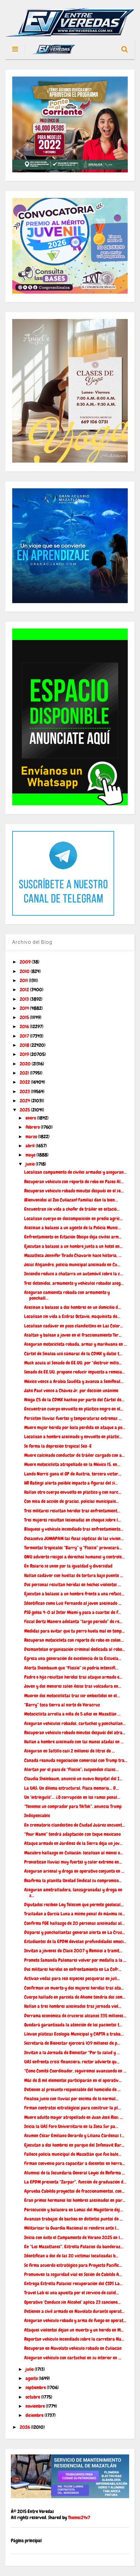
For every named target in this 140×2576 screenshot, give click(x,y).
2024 (25, 1101)
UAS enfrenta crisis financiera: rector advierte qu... (72, 2062)
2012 (25, 989)
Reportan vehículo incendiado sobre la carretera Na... (74, 2339)
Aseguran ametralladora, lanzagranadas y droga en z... (73, 1892)
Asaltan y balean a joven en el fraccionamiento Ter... (73, 1335)
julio (30, 2369)
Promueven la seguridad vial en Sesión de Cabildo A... (73, 2274)
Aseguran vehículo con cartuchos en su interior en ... (73, 2358)
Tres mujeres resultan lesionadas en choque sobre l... (73, 1520)
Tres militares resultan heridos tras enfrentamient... (72, 1511)
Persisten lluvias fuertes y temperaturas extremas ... (73, 1418)
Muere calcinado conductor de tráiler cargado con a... (74, 1455)
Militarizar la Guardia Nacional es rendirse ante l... (72, 2228)
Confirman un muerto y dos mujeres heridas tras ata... (74, 1988)
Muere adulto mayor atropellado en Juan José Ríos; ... (74, 2117)
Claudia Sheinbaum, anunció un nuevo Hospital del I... (73, 1779)
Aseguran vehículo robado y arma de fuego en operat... (75, 2320)
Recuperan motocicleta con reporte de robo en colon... (74, 1640)
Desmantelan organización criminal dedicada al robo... (75, 1649)
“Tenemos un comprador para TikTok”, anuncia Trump (73, 1806)
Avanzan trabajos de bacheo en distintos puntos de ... (73, 2219)
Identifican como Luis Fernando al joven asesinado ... (73, 1603)
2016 (25, 1026)
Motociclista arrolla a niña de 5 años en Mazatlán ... (72, 1714)
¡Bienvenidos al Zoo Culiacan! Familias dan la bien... (71, 1200)
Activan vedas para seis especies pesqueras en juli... (72, 1978)
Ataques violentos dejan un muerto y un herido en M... (74, 2330)
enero (31, 1118)
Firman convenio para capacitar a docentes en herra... (75, 2163)
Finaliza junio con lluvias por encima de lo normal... (71, 2099)
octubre (33, 2397)
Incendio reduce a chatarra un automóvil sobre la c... (74, 1274)
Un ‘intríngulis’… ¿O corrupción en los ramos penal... (72, 1797)
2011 (24, 980)
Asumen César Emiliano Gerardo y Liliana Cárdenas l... (74, 2135)
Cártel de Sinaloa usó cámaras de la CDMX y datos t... (73, 1354)
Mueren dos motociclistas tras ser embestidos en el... (72, 1696)
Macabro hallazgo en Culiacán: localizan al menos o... (74, 1853)
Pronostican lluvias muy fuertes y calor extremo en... (73, 1862)
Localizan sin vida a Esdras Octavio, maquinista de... (72, 1316)
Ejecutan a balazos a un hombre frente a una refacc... (74, 1594)
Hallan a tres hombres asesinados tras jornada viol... (73, 2006)
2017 (25, 1036)
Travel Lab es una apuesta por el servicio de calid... (72, 2293)
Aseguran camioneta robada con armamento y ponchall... (67, 1295)
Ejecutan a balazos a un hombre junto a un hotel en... (73, 1246)
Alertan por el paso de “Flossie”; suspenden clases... (71, 1769)
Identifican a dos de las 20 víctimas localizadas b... (71, 2256)
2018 (25, 1045)
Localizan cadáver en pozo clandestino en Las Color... (74, 1326)
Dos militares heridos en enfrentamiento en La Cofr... (73, 1969)
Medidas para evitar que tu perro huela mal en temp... (74, 1631)
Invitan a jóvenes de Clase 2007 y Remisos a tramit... (73, 1951)
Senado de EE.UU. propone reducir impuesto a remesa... (75, 1372)
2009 (26, 962)
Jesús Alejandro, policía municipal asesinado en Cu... (72, 1264)
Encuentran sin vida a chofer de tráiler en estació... (72, 1209)
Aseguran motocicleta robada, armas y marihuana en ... (76, 1344)
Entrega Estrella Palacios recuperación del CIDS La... (73, 2283)
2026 (25, 2427)
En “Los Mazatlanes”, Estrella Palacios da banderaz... (74, 2247)
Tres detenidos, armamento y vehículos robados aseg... (74, 1283)
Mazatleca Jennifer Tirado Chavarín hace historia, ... (73, 1255)
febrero (33, 1127)
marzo (32, 1136)
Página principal (26, 2540)
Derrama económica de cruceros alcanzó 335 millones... (75, 2016)
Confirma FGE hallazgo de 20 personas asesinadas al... (74, 1923)
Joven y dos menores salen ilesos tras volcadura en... (73, 1686)
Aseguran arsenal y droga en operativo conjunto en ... (74, 1871)
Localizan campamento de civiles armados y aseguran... (75, 1172)
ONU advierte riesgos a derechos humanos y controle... (74, 1557)
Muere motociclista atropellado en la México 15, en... (72, 1464)
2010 (25, 971)
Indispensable (37, 1815)
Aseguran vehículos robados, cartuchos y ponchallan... (75, 1723)
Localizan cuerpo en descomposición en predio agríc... (73, 1218)
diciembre (35, 2415)
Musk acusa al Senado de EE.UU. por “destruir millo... (73, 1363)
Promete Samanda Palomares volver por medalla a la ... (75, 1960)
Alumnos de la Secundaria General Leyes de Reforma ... (75, 2173)
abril (31, 1146)
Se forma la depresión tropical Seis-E (58, 1446)
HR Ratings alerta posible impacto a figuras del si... (71, 1483)
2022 (25, 1082)
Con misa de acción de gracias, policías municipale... (72, 1501)
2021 (25, 1073)
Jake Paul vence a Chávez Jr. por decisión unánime (71, 1390)
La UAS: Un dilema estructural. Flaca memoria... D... (72, 1788)
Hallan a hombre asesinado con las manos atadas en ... (74, 1742)
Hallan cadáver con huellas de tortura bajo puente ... (74, 1575)
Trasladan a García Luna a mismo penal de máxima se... (75, 1914)
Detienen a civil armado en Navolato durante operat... (74, 2311)
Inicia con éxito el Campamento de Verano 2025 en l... (74, 2237)
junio (31, 1164)
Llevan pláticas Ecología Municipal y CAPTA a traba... (74, 2034)
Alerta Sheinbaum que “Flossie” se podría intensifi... (71, 1668)
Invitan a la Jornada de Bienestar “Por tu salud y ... (72, 2052)
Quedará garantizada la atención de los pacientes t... (73, 2025)
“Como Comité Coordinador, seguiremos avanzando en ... (75, 2071)
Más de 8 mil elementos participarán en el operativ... (73, 2080)
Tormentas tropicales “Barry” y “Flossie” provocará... (73, 1548)
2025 (25, 1110)
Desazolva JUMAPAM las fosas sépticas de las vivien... (74, 1538)
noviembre (36, 2406)
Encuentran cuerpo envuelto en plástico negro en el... (74, 1409)
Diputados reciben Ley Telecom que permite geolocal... (74, 1904)
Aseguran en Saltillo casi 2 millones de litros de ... (69, 1751)
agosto (32, 2378)
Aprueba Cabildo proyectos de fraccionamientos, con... (74, 2191)
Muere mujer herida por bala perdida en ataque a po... (75, 1427)
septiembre (36, 2387)
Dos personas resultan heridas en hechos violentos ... (73, 1584)
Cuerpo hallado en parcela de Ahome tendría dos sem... (75, 1997)
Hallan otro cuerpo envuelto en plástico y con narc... (73, 1492)
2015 (25, 1017)
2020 (26, 1064)
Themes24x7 (79, 2517)
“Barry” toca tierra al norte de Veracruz (62, 1705)
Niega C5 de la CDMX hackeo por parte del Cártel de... (74, 1400)
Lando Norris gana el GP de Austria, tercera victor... (73, 1474)
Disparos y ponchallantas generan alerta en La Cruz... (75, 1932)
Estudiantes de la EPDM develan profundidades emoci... (75, 1941)
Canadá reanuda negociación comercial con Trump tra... (76, 1760)
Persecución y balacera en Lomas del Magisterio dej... (74, 2210)
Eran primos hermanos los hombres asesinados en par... (75, 2200)
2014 (25, 1008)
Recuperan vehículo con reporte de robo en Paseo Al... (74, 1181)
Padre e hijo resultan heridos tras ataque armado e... (73, 1677)
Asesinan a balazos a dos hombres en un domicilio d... (73, 1307)
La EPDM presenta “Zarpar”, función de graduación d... (75, 2182)
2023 (25, 1091)
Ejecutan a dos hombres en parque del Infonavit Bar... (74, 2145)
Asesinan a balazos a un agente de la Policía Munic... (73, 1228)
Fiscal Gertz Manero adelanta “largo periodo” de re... (73, 1621)
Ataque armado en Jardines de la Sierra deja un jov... (73, 1843)
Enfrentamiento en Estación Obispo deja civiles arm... (73, 1237)
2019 (25, 1054)
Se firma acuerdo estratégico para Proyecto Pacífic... (73, 2265)
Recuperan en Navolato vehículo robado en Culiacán (73, 2348)
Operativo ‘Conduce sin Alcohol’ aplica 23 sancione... (72, 2302)
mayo (31, 1155)
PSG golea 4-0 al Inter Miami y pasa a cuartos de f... (73, 1612)
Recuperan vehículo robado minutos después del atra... (75, 1732)
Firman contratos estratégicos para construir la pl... (73, 2108)
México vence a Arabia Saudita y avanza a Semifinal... (74, 1381)
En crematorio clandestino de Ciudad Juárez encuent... (75, 1825)
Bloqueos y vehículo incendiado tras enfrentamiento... (74, 1529)
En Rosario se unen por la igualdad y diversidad (68, 1566)
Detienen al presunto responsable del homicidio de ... (72, 2089)
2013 (25, 999)
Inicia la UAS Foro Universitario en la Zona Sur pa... (71, 2126)
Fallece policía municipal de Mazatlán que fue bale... (73, 2154)
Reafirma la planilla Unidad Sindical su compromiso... (73, 1880)
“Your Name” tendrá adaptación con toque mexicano (72, 1834)
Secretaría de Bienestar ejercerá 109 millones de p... (72, 2043)
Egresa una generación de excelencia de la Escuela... (73, 1658)
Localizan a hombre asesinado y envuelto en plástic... (73, 1436)
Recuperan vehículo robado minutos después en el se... (74, 1191)
